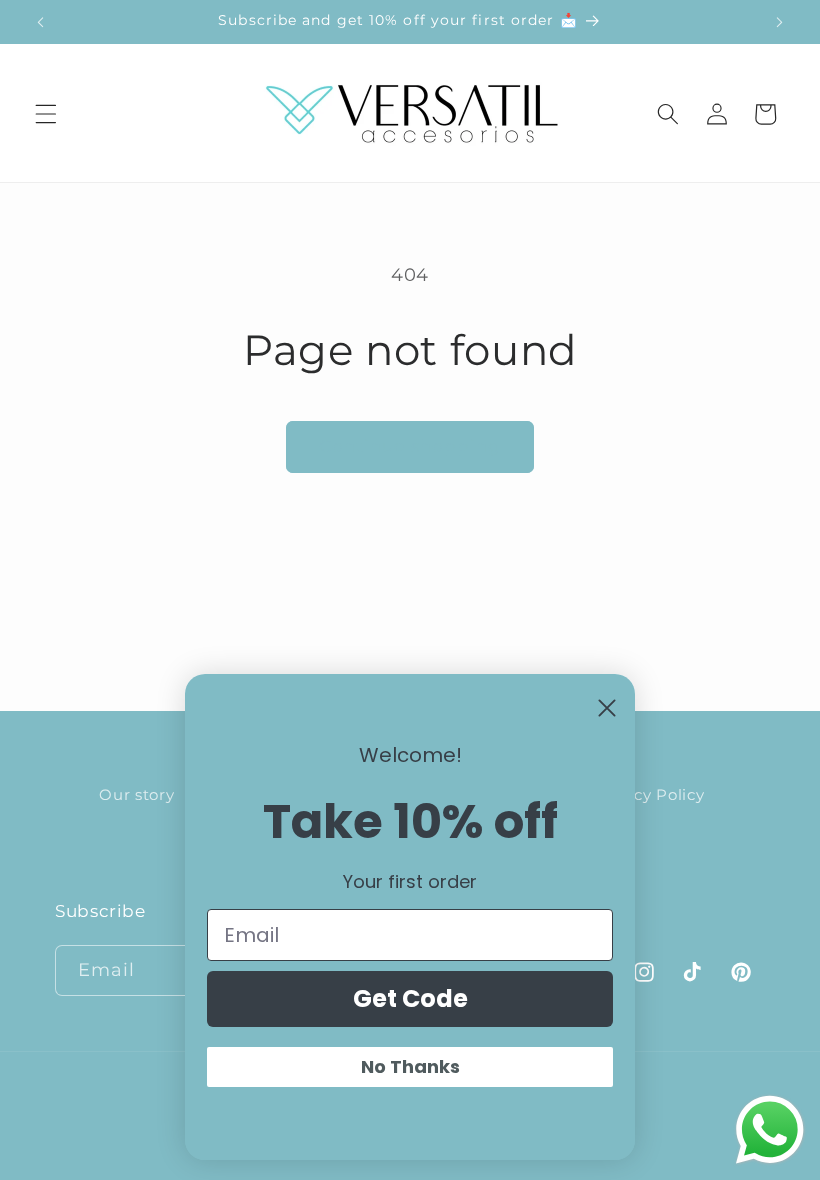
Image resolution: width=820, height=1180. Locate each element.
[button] (46, 114)
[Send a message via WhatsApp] (770, 1130)
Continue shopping (410, 446)
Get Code (410, 998)
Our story (136, 794)
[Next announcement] (779, 22)
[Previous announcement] (41, 22)
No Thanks (410, 1066)
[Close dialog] (607, 708)
